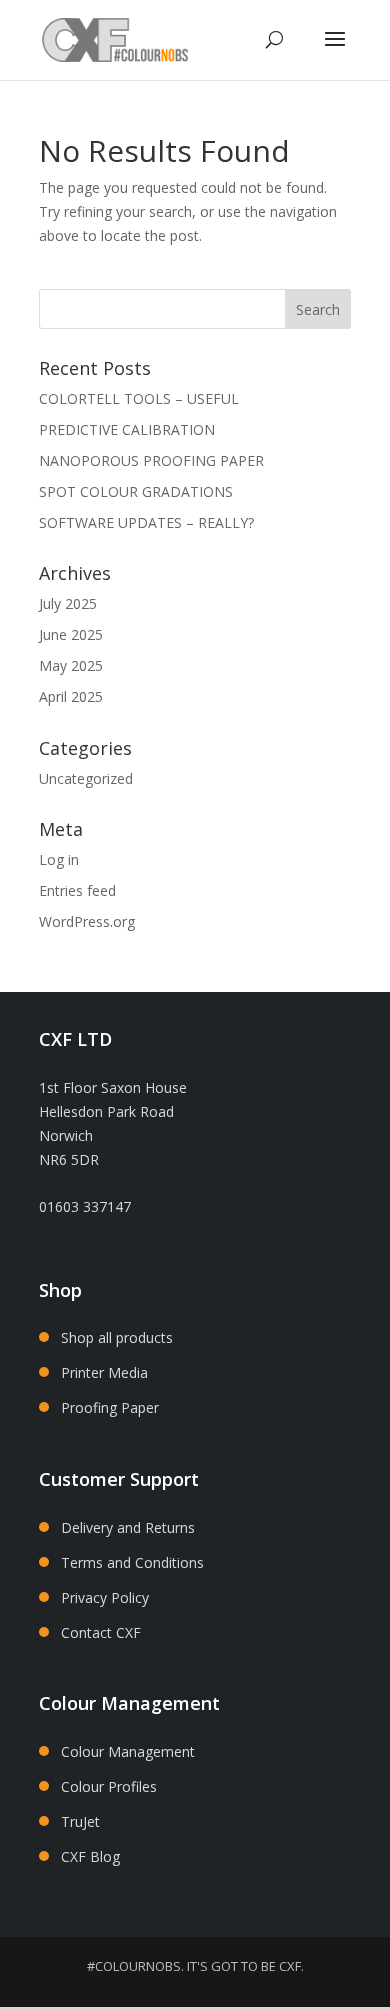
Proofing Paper (110, 1407)
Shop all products (117, 1337)
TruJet (80, 1821)
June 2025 (71, 634)
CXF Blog (90, 1856)
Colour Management (128, 1751)
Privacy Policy (105, 1597)
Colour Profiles (109, 1786)
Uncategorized (86, 778)
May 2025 (71, 665)
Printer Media (104, 1372)
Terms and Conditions (132, 1562)
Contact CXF (101, 1632)
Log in (59, 859)
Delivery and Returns (128, 1527)
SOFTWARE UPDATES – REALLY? (146, 522)
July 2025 (68, 603)
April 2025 (71, 696)
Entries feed (77, 890)
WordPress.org (87, 921)
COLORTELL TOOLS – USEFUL (139, 398)
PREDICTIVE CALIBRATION (127, 429)
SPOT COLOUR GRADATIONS (136, 491)
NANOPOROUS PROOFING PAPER (151, 460)
